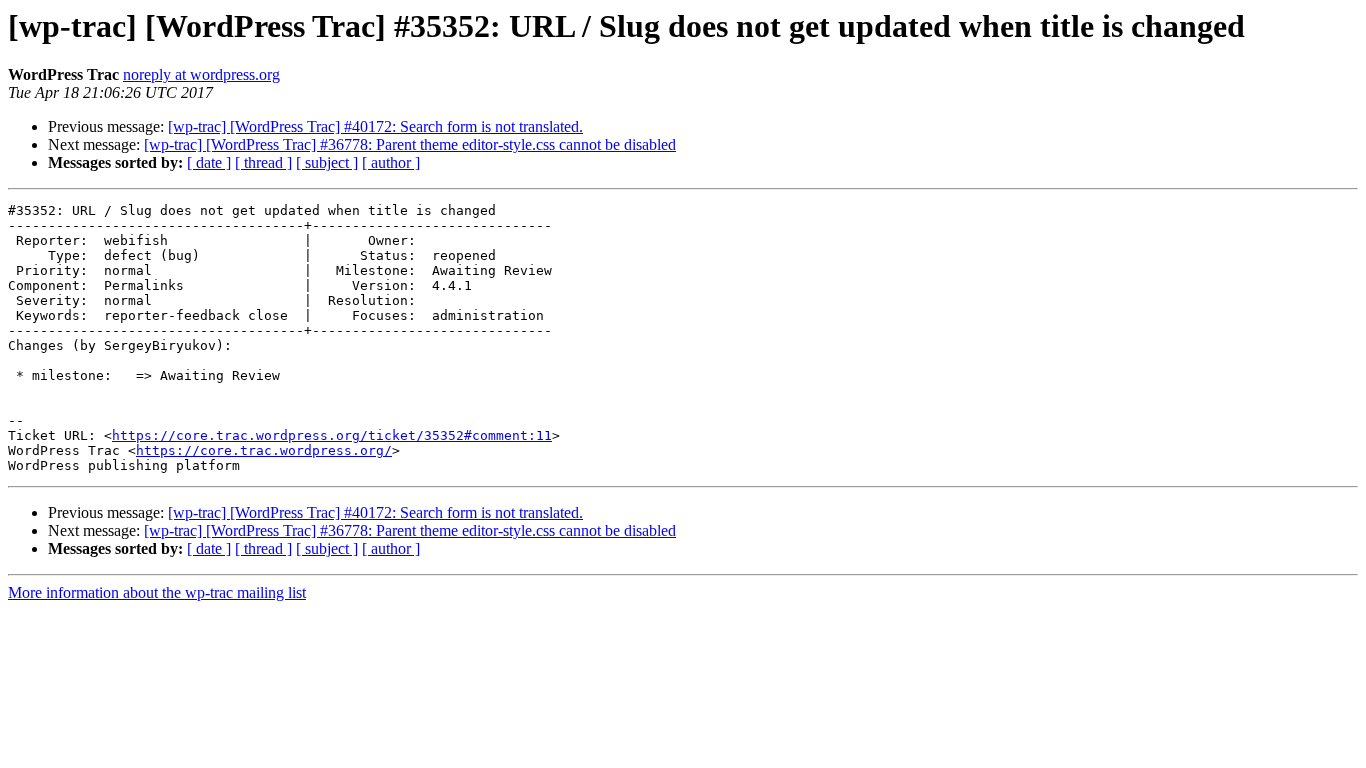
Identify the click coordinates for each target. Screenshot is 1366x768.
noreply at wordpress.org (201, 74)
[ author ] (391, 162)
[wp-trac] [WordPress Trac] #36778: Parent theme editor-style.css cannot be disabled (410, 144)
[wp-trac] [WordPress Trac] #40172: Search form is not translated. (375, 126)
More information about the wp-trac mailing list (157, 592)
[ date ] (209, 162)
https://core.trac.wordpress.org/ (264, 450)
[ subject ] (327, 162)
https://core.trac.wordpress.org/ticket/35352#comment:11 (332, 435)
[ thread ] (263, 162)
